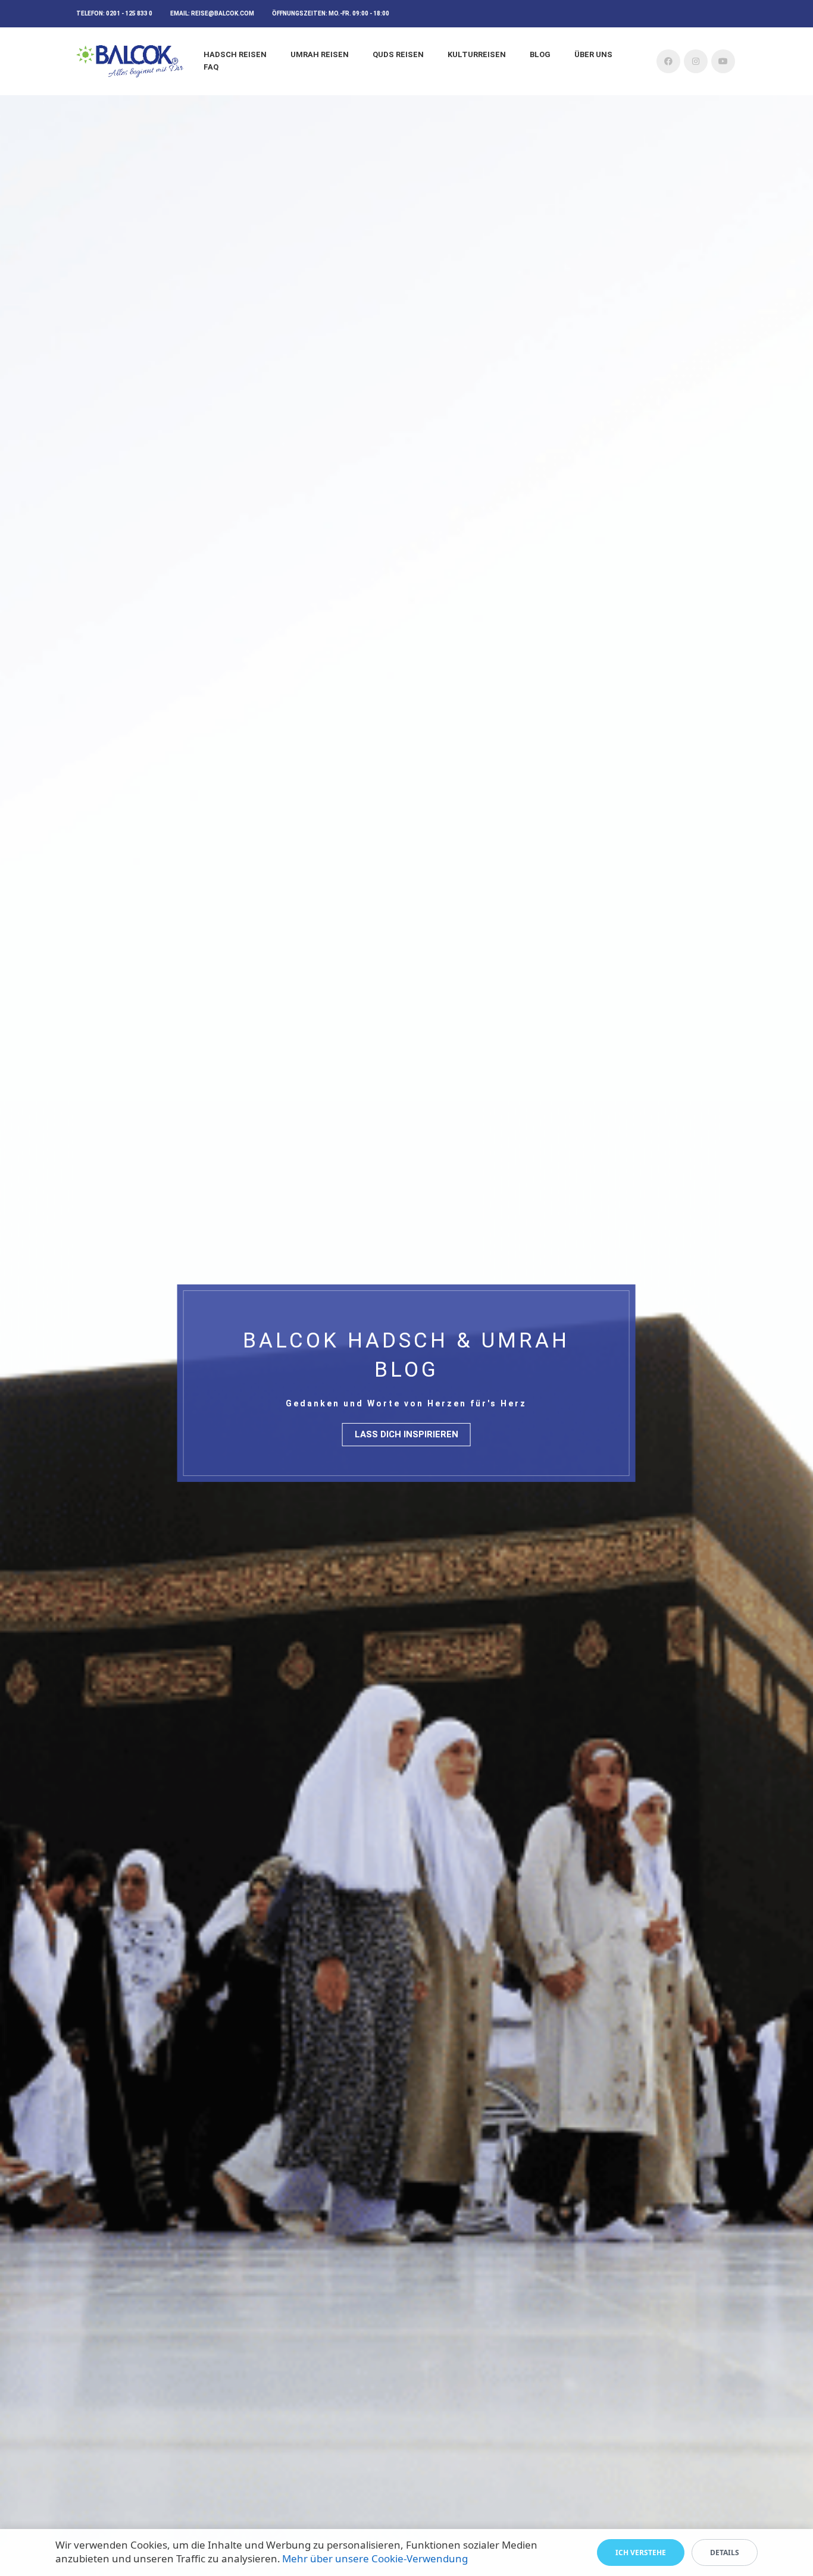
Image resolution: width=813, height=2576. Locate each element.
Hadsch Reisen (235, 54)
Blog (540, 54)
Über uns (593, 54)
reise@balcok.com (223, 13)
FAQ (211, 67)
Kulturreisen (477, 54)
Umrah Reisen (320, 54)
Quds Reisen (398, 54)
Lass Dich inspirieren (406, 1434)
